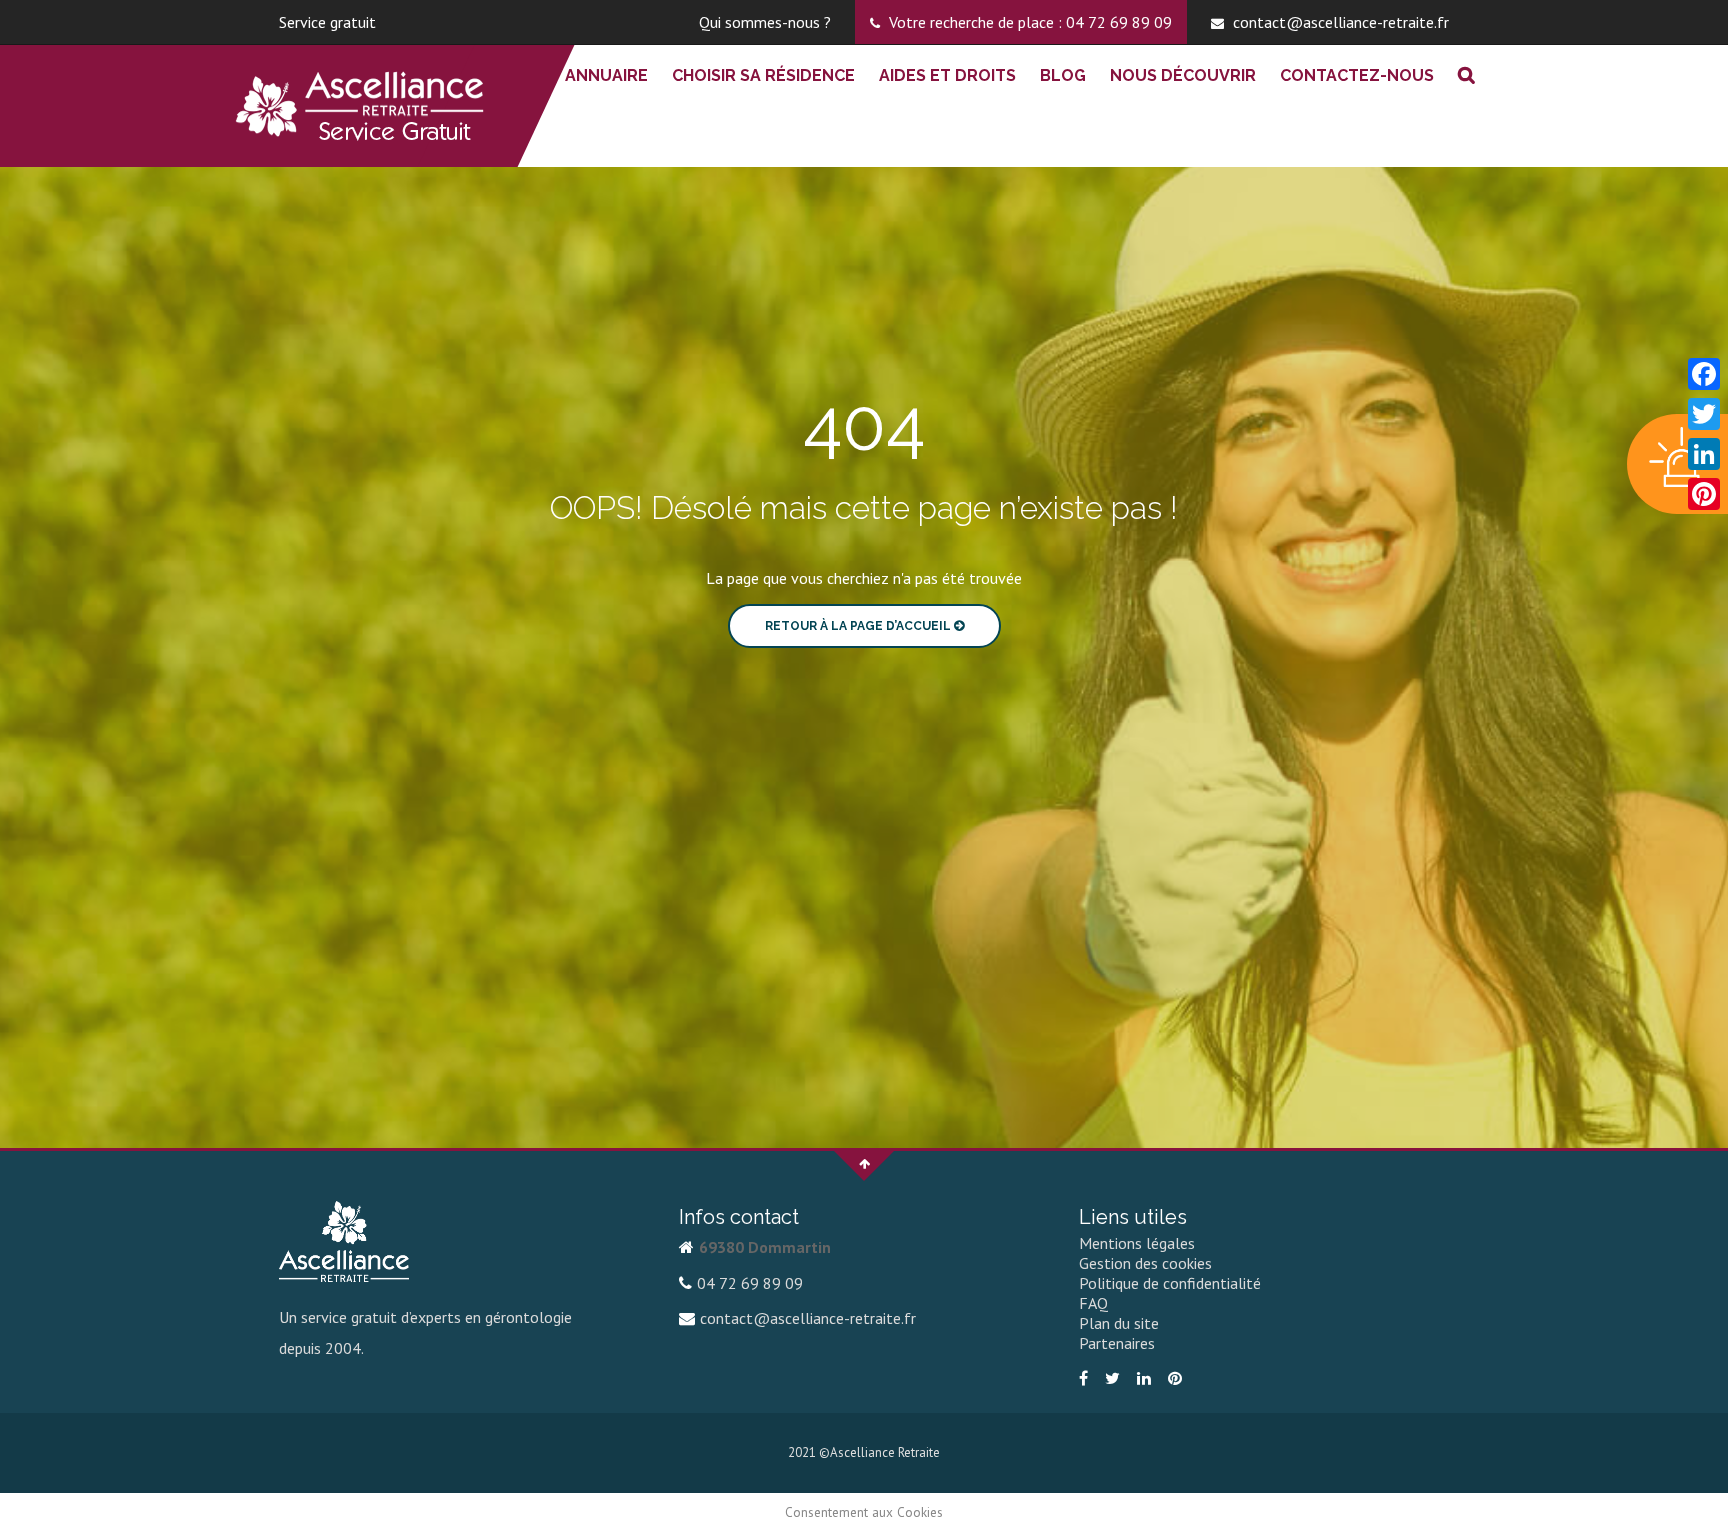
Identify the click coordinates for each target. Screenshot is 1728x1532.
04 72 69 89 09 (750, 1283)
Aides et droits (947, 75)
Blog (1063, 75)
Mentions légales (1137, 1243)
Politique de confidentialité (1170, 1283)
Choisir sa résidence (763, 75)
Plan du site (1119, 1323)
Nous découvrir (1183, 75)
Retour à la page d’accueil (859, 626)
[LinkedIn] (1146, 1378)
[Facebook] (1086, 1378)
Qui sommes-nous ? (765, 22)
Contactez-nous (1357, 75)
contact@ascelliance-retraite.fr (1339, 22)
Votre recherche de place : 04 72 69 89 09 (1028, 22)
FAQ (1093, 1303)
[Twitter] (1115, 1378)
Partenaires (1117, 1343)
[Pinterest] (1177, 1378)
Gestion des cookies (1145, 1263)
